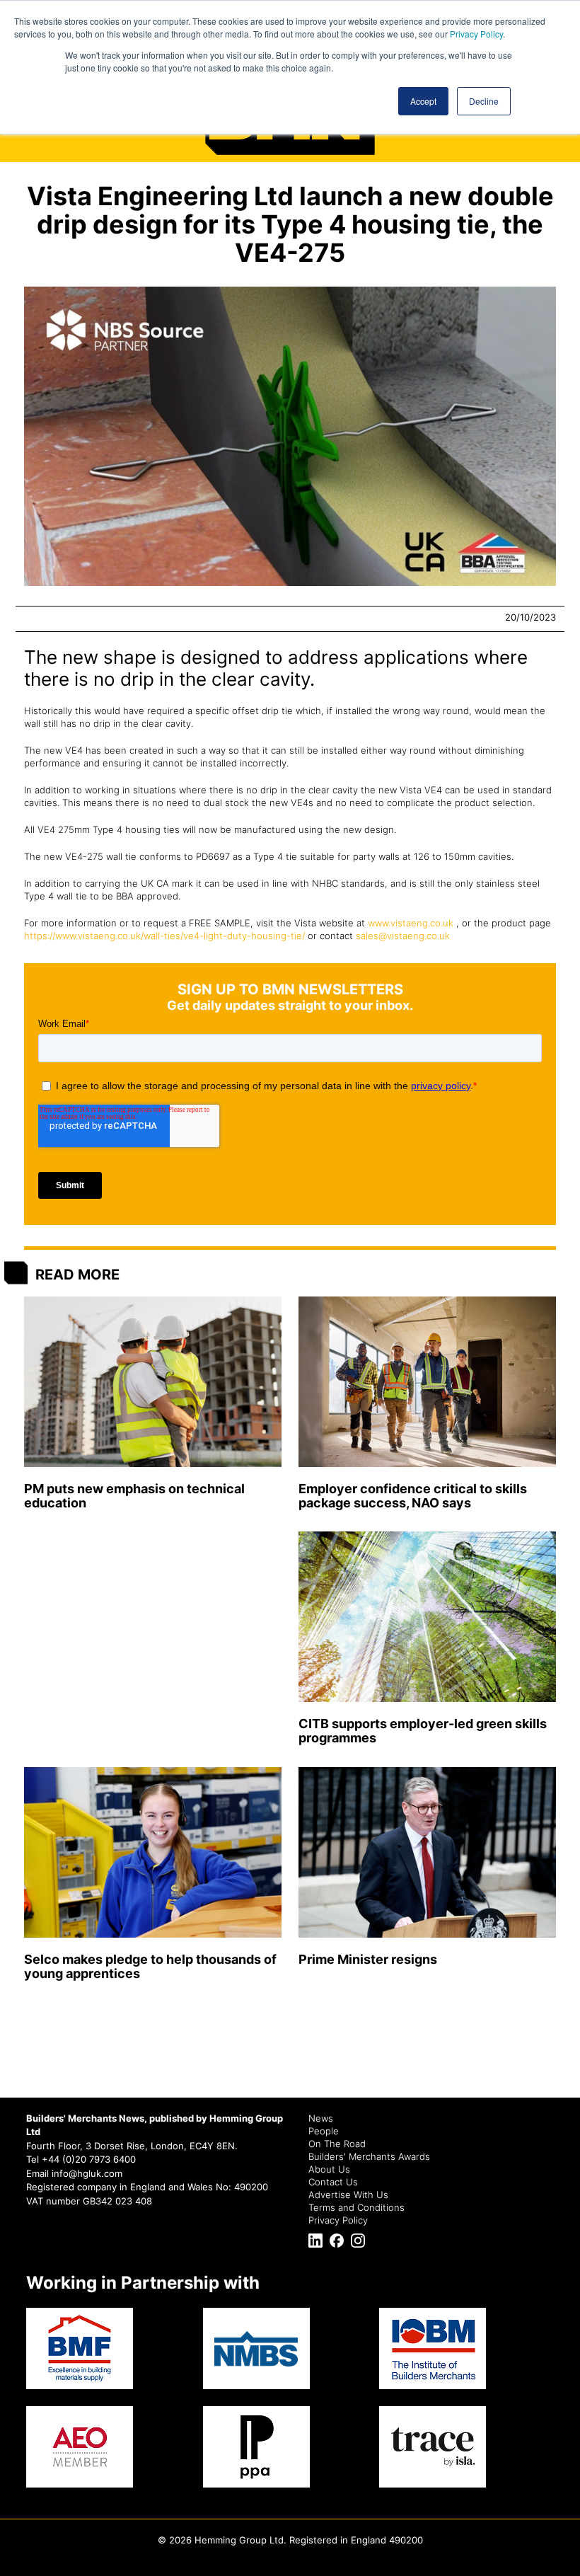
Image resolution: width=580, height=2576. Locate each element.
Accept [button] (423, 101)
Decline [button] (484, 101)
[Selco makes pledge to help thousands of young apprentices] (153, 1852)
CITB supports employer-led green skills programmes (423, 1731)
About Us (329, 2169)
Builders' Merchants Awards (369, 2156)
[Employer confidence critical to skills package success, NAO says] (427, 1382)
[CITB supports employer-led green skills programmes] (427, 1617)
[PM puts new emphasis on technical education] (153, 1382)
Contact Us (333, 2182)
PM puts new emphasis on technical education (134, 1496)
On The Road (337, 2144)
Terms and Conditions (356, 2207)
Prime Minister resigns (368, 1959)
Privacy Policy (476, 34)
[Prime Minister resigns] (427, 1852)
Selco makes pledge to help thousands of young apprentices (150, 1966)
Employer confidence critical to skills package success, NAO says (413, 1496)
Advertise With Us (348, 2195)
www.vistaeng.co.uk (411, 923)
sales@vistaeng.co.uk (403, 936)
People (324, 2131)
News (321, 2118)
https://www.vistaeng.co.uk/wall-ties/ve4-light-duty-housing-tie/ (164, 936)
